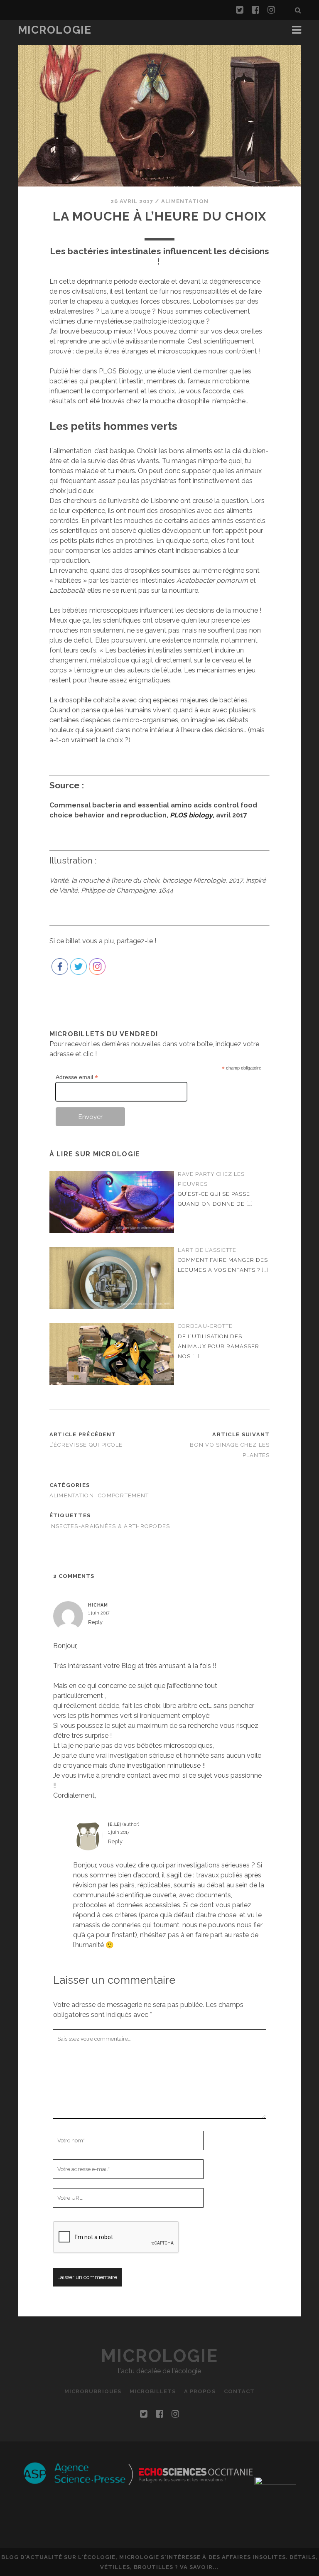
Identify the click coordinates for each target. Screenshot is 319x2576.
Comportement (123, 1495)
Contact (239, 2391)
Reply (95, 1622)
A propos (200, 2391)
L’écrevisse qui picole (86, 1445)
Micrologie (55, 30)
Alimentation (185, 201)
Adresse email (77, 1077)
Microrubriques (93, 2391)
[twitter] (240, 10)
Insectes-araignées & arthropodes (110, 1526)
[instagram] (271, 10)
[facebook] (255, 10)
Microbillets (153, 2391)
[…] (250, 1204)
